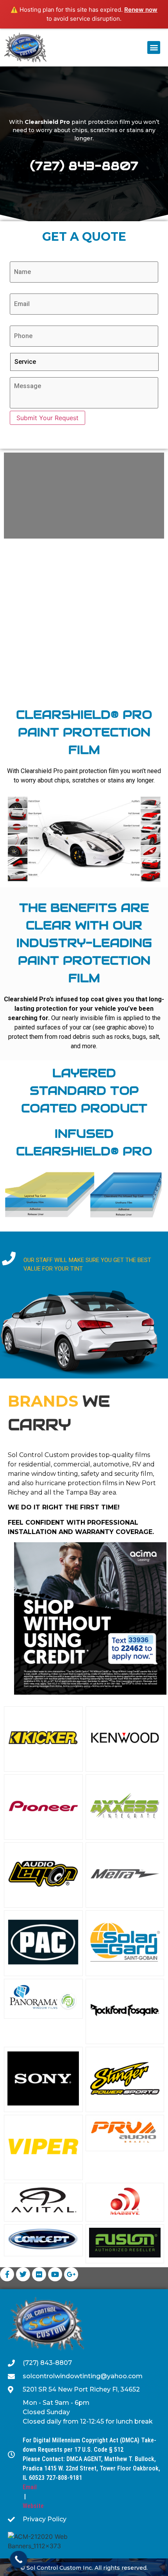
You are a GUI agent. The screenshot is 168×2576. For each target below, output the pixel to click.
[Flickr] (39, 2274)
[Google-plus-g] (71, 2274)
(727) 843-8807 (84, 166)
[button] (154, 47)
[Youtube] (55, 2274)
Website (33, 2506)
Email (30, 2487)
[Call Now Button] (19, 2560)
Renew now (141, 10)
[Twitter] (23, 2274)
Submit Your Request (47, 418)
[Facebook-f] (7, 2274)
